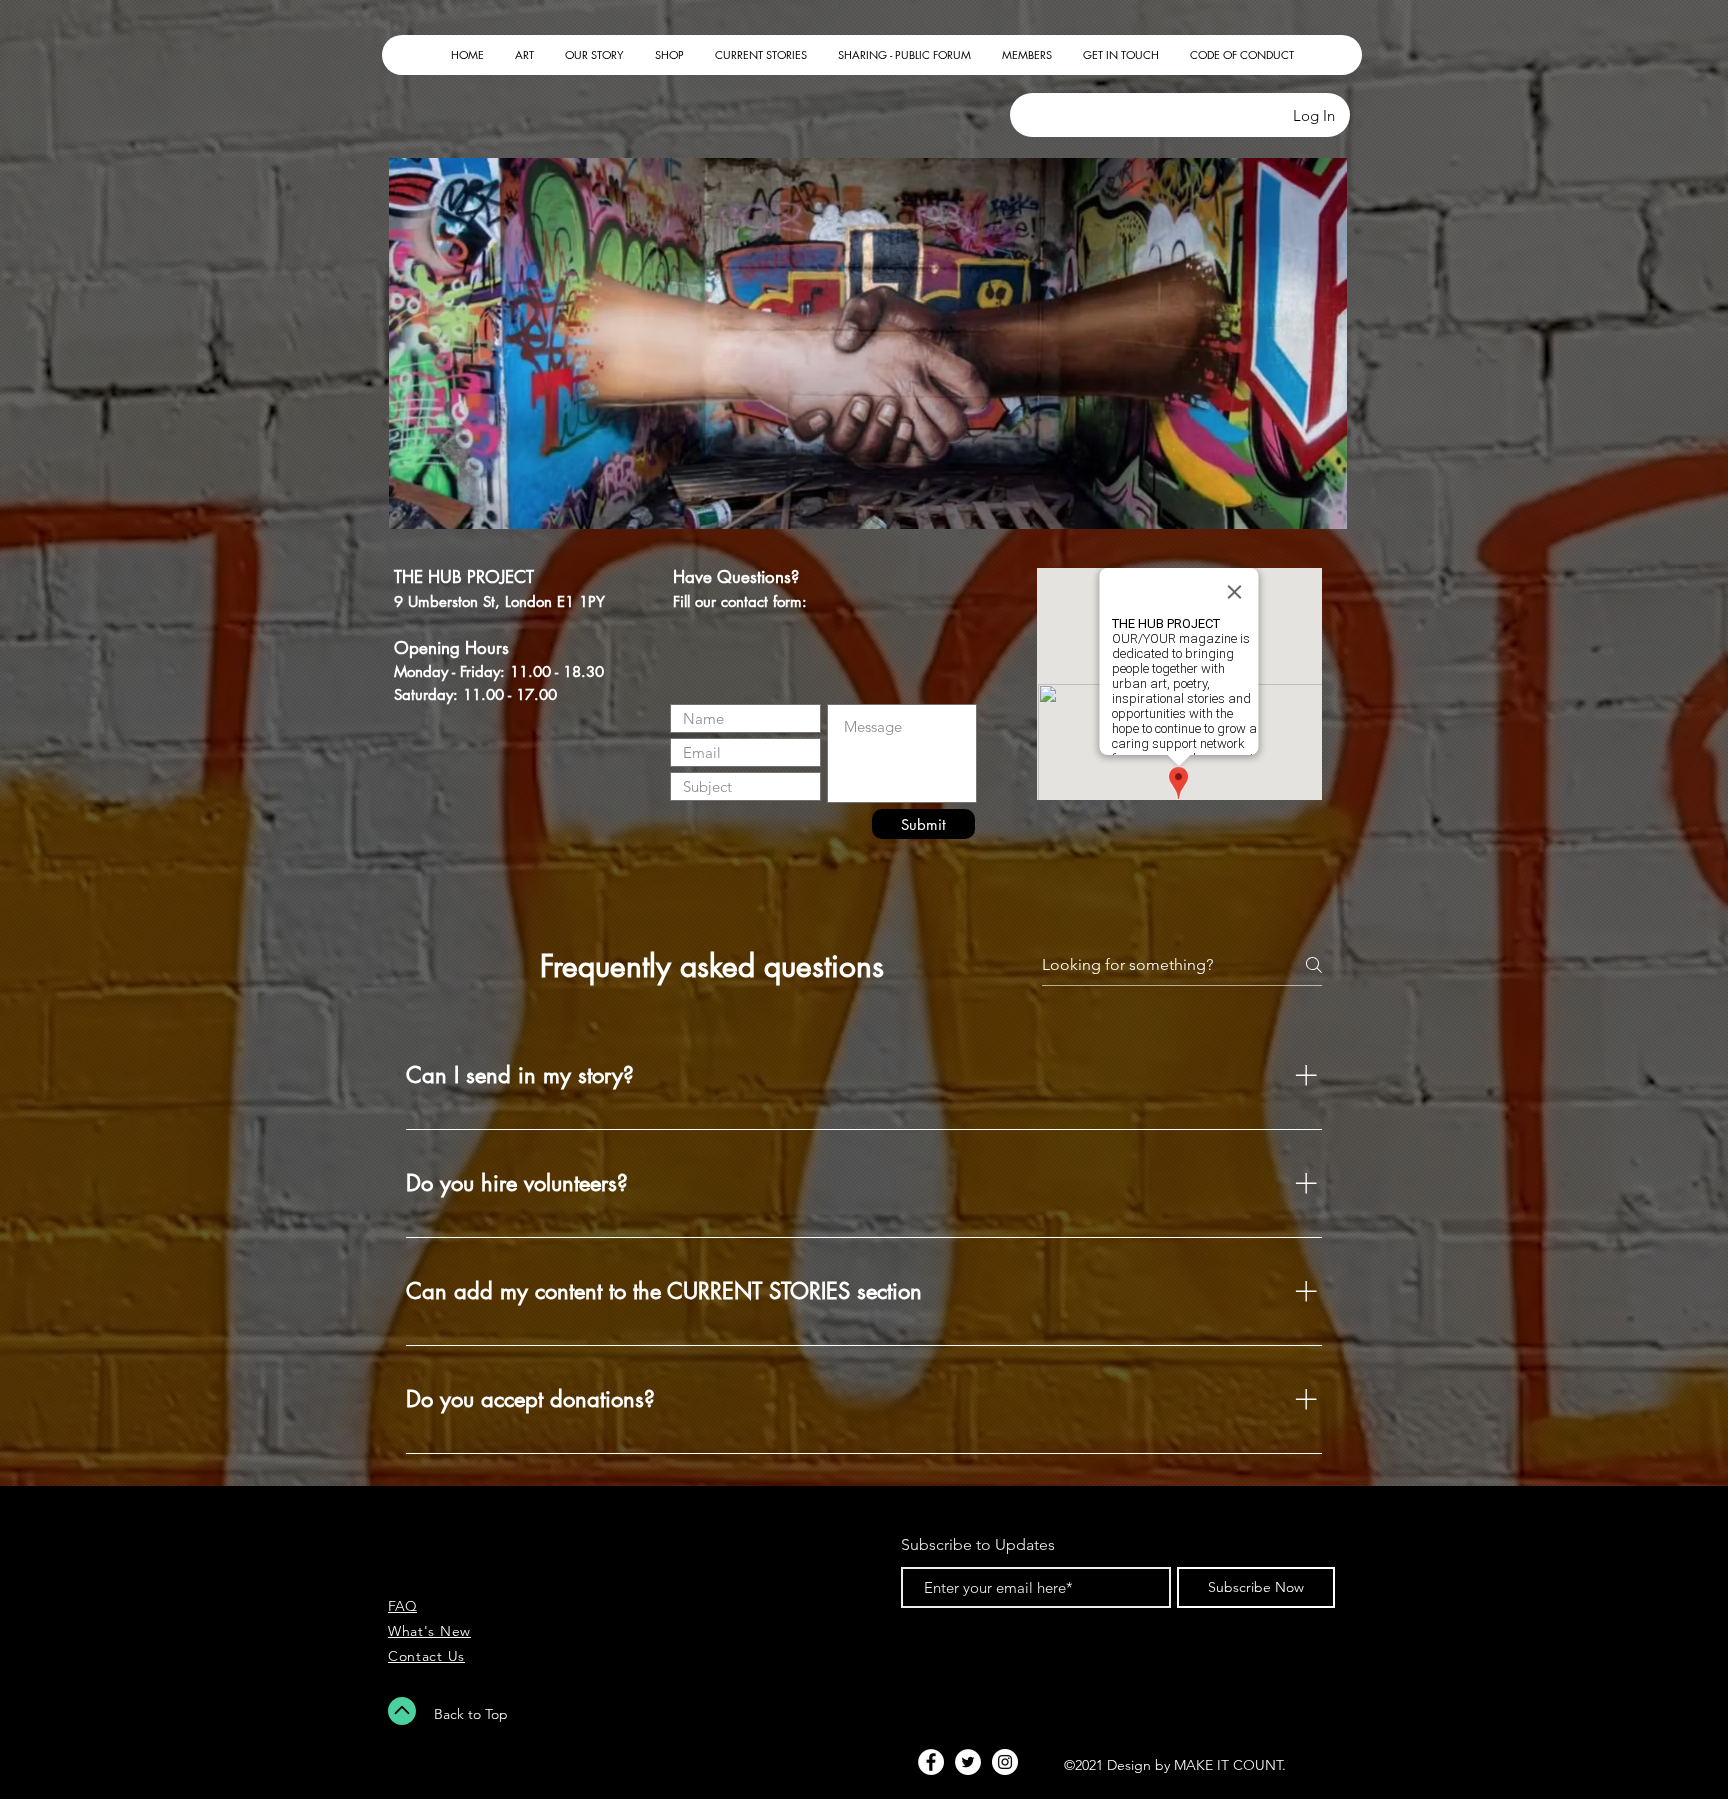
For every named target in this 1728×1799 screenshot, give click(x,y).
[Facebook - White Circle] (931, 1762)
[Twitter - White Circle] (968, 1762)
